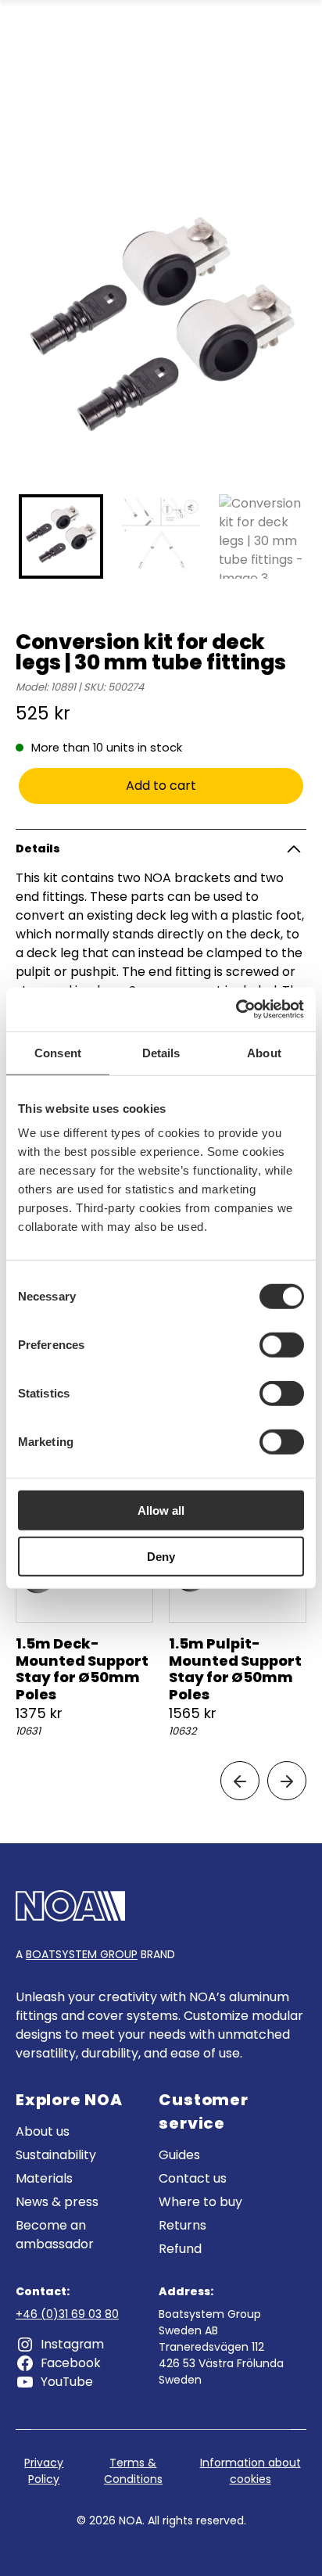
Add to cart (161, 786)
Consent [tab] (58, 1052)
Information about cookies (250, 2471)
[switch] (282, 1345)
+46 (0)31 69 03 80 (67, 2314)
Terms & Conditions (133, 2471)
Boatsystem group (82, 1954)
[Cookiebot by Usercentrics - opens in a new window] (236, 1010)
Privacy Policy (44, 2471)
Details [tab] (161, 1052)
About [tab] (264, 1052)
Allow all (161, 1510)
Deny (161, 1556)
